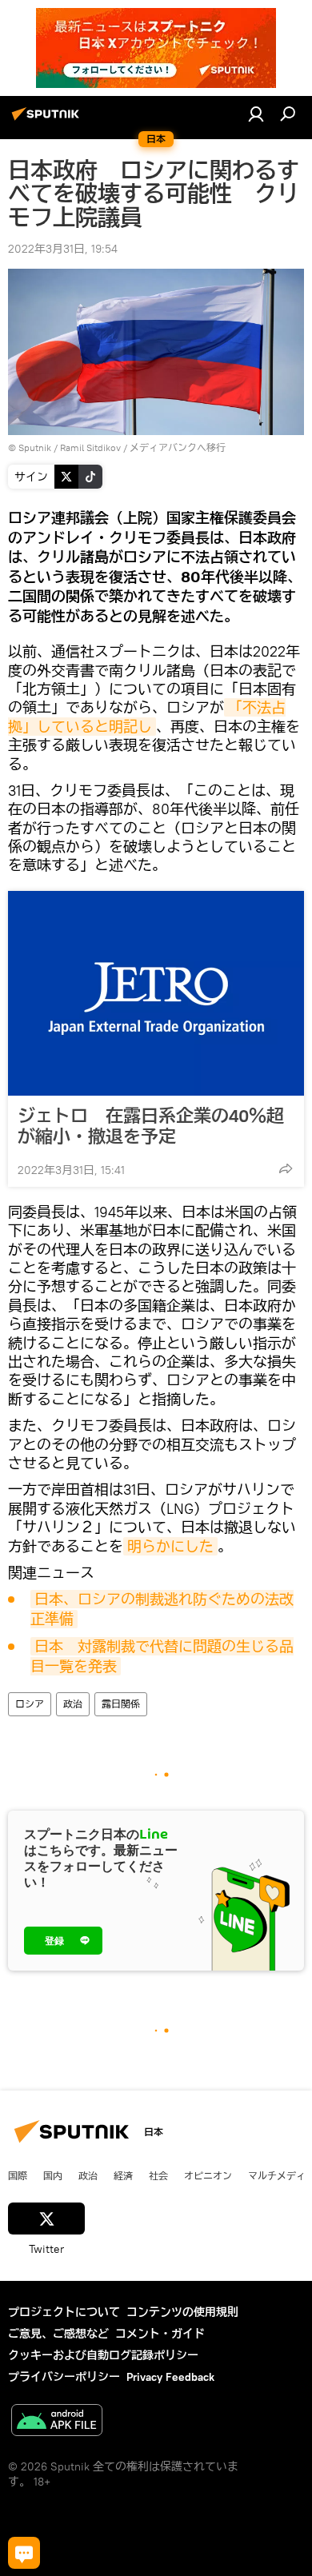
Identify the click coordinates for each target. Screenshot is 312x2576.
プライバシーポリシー (64, 2377)
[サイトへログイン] (256, 114)
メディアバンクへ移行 (178, 447)
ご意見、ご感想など (58, 2334)
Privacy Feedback (170, 2377)
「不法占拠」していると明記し (147, 717)
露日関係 (121, 1704)
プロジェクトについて (64, 2312)
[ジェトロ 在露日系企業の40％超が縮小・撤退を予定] (156, 993)
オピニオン (208, 2175)
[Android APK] (57, 2422)
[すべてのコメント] (24, 2553)
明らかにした (170, 1546)
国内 (53, 2175)
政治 (73, 1704)
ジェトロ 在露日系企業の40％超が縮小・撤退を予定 (151, 1126)
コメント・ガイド (160, 2334)
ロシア (30, 1704)
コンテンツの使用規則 (182, 2312)
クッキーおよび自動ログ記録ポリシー (103, 2355)
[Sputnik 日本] (48, 120)
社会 (158, 2175)
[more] (286, 1168)
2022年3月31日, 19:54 (63, 249)
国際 (18, 2175)
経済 (123, 2175)
